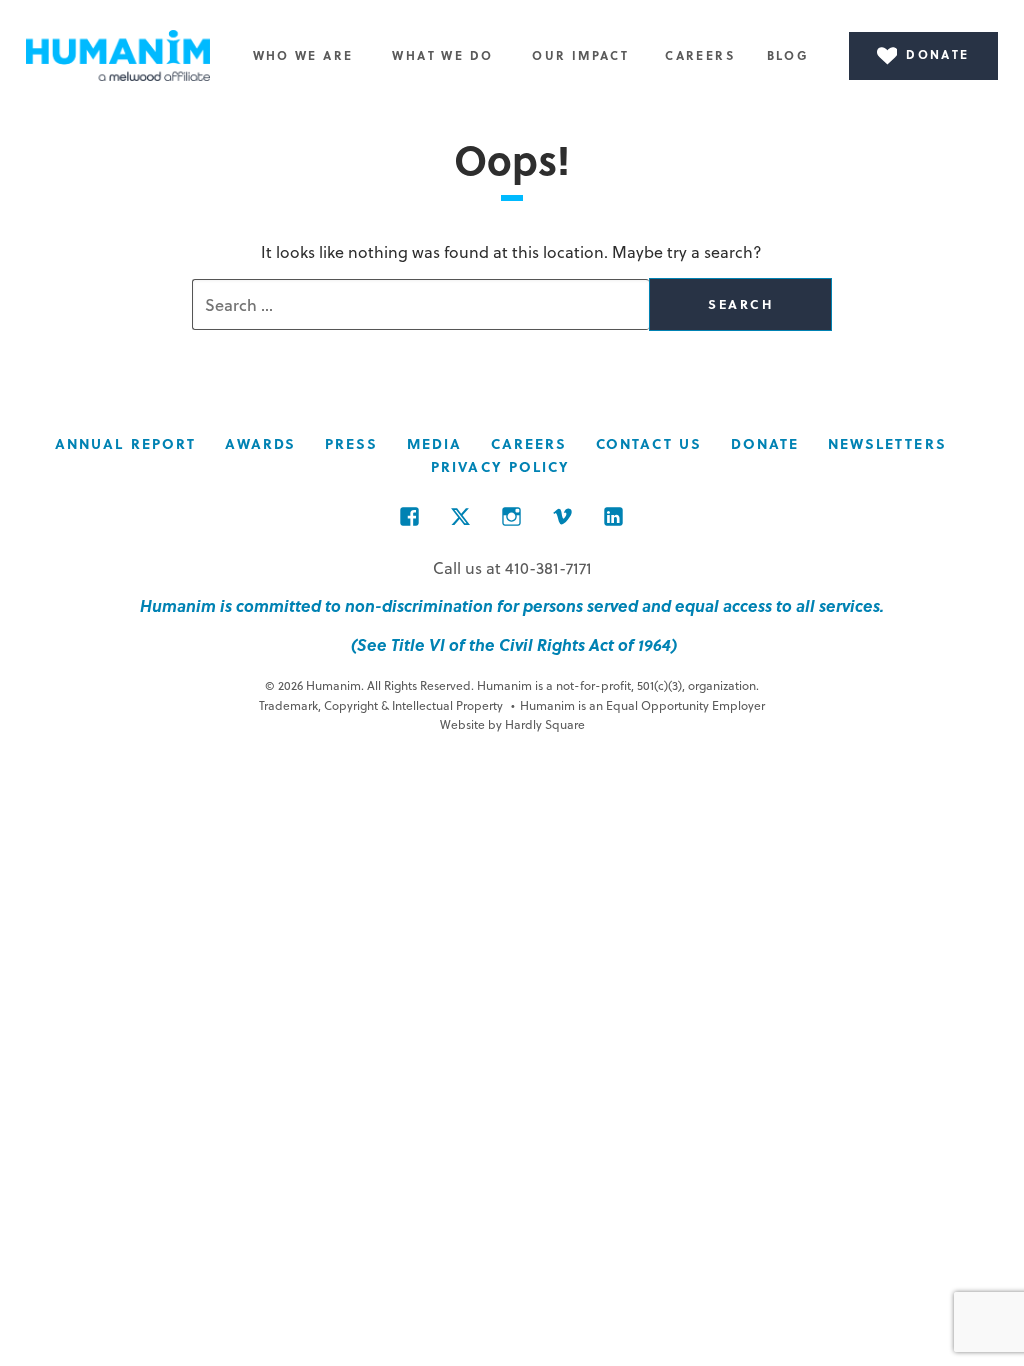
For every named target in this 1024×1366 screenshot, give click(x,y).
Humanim (118, 56)
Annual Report (125, 443)
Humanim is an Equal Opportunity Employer (638, 705)
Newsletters (887, 443)
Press (352, 443)
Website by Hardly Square (512, 724)
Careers (700, 55)
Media (435, 443)
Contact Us (649, 443)
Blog (788, 55)
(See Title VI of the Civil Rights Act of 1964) (512, 644)
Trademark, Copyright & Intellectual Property (381, 705)
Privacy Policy (500, 466)
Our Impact (580, 55)
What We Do (442, 55)
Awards (261, 443)
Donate (765, 443)
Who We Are (303, 55)
